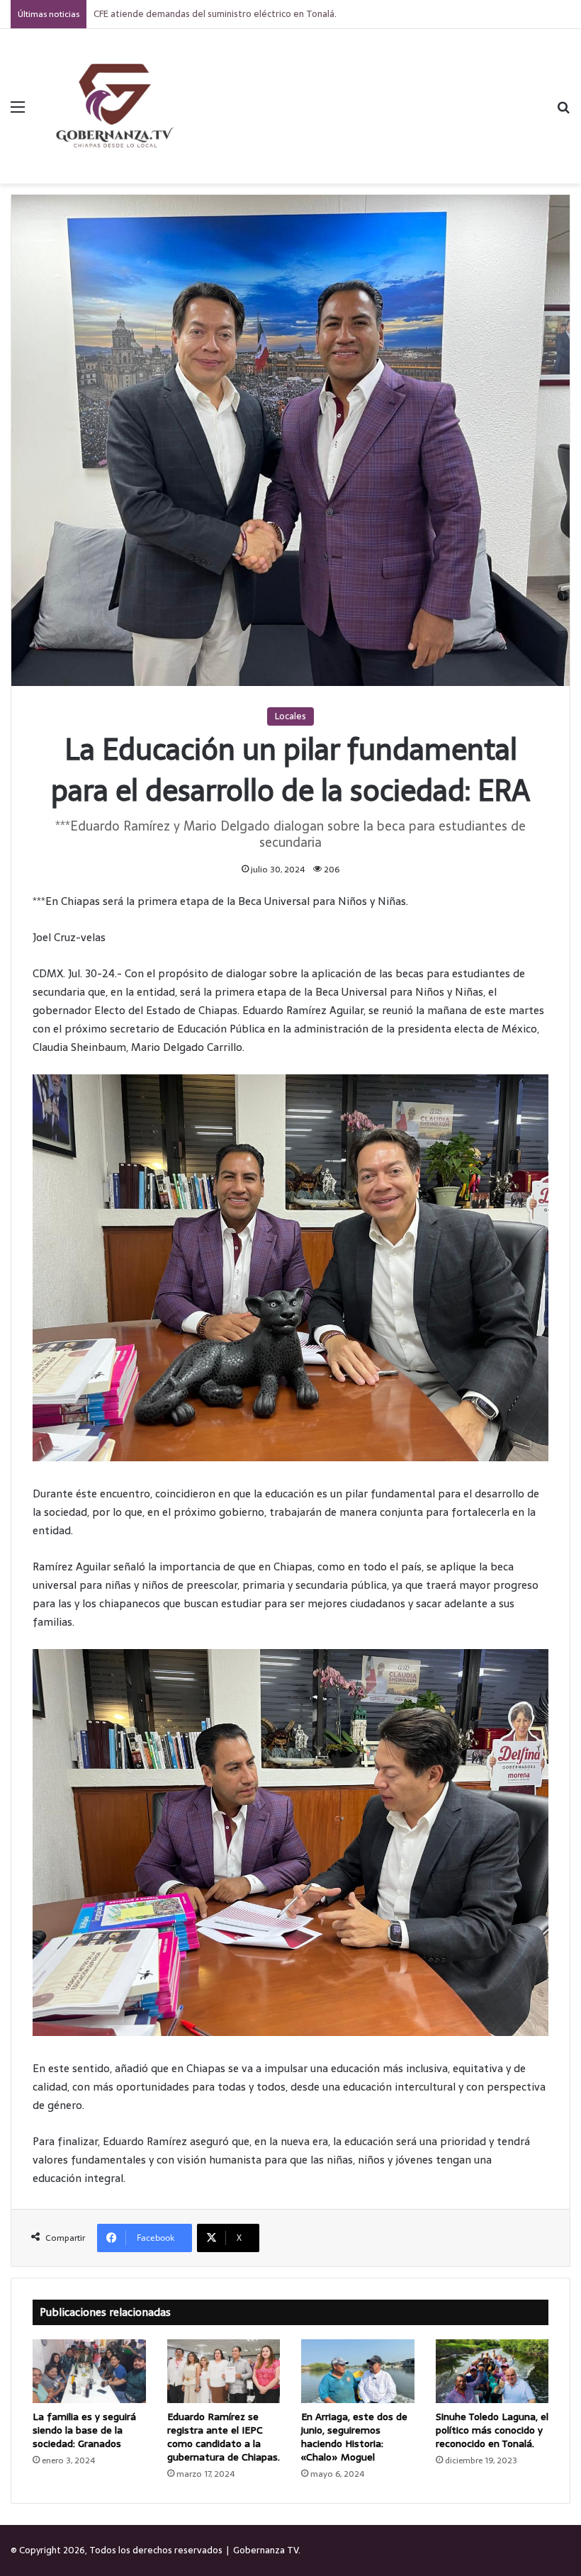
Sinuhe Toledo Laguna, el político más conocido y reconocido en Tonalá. (492, 2430)
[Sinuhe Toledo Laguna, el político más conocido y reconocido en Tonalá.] (492, 2371)
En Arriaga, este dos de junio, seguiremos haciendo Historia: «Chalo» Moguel (354, 2437)
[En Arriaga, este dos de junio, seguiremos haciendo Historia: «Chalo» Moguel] (358, 2371)
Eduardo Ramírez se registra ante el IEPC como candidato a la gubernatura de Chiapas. (224, 2437)
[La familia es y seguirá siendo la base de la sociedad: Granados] (89, 2371)
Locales (290, 716)
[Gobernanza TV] (113, 106)
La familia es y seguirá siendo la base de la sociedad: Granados (84, 2430)
